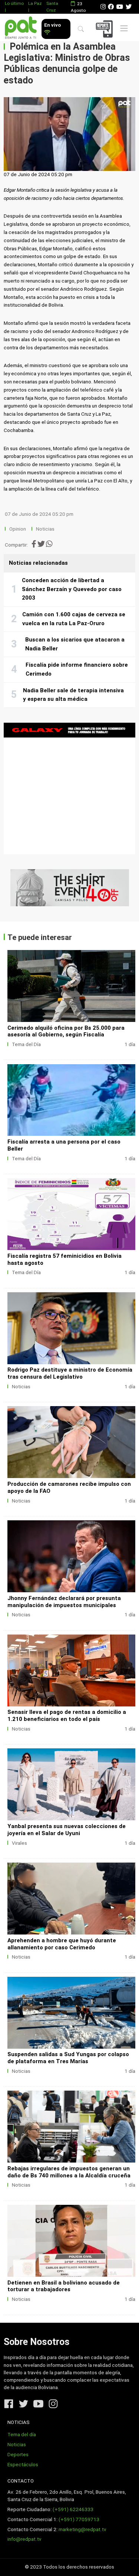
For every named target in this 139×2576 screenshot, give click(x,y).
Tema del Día (26, 1044)
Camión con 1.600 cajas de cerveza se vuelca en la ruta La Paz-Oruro (74, 619)
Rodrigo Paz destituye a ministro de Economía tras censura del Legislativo (70, 1373)
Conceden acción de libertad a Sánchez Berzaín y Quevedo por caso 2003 (72, 589)
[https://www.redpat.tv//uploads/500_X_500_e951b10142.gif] (69, 789)
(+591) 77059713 (79, 2519)
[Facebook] (111, 7)
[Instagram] (103, 7)
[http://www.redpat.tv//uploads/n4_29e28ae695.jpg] (71, 1214)
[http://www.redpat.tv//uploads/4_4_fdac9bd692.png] (71, 1784)
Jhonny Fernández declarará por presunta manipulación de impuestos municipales (64, 1602)
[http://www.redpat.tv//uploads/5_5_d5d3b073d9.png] (71, 1670)
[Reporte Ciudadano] (105, 29)
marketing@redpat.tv (82, 2529)
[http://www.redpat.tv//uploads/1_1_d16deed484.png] (71, 2241)
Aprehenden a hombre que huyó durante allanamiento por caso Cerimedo (62, 1944)
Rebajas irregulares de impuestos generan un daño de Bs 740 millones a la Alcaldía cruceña (69, 2172)
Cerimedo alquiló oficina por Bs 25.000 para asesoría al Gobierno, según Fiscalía (66, 1031)
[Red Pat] (21, 28)
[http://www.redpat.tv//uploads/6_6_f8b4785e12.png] (71, 1556)
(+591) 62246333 (73, 2509)
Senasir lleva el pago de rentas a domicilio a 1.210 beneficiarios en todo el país (67, 1716)
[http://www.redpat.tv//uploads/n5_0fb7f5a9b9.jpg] (71, 1100)
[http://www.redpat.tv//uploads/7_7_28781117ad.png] (71, 1442)
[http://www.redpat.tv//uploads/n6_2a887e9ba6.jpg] (71, 986)
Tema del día (22, 2435)
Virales (19, 1843)
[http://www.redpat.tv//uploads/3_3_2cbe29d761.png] (71, 2013)
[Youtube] (120, 7)
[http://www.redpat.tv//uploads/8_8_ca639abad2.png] (71, 1328)
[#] (69, 888)
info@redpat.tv (24, 2539)
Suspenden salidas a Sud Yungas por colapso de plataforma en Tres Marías (68, 2058)
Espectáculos (23, 2465)
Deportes (18, 2455)
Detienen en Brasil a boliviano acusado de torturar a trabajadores (64, 2286)
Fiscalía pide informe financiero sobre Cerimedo (77, 669)
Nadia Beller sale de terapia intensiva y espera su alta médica (73, 695)
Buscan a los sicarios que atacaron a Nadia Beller (75, 644)
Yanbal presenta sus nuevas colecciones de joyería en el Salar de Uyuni (67, 1830)
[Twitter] (129, 7)
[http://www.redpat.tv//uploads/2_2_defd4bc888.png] (71, 2127)
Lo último (14, 3)
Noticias (45, 529)
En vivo (52, 25)
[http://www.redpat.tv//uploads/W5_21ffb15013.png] (71, 1899)
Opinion (18, 529)
